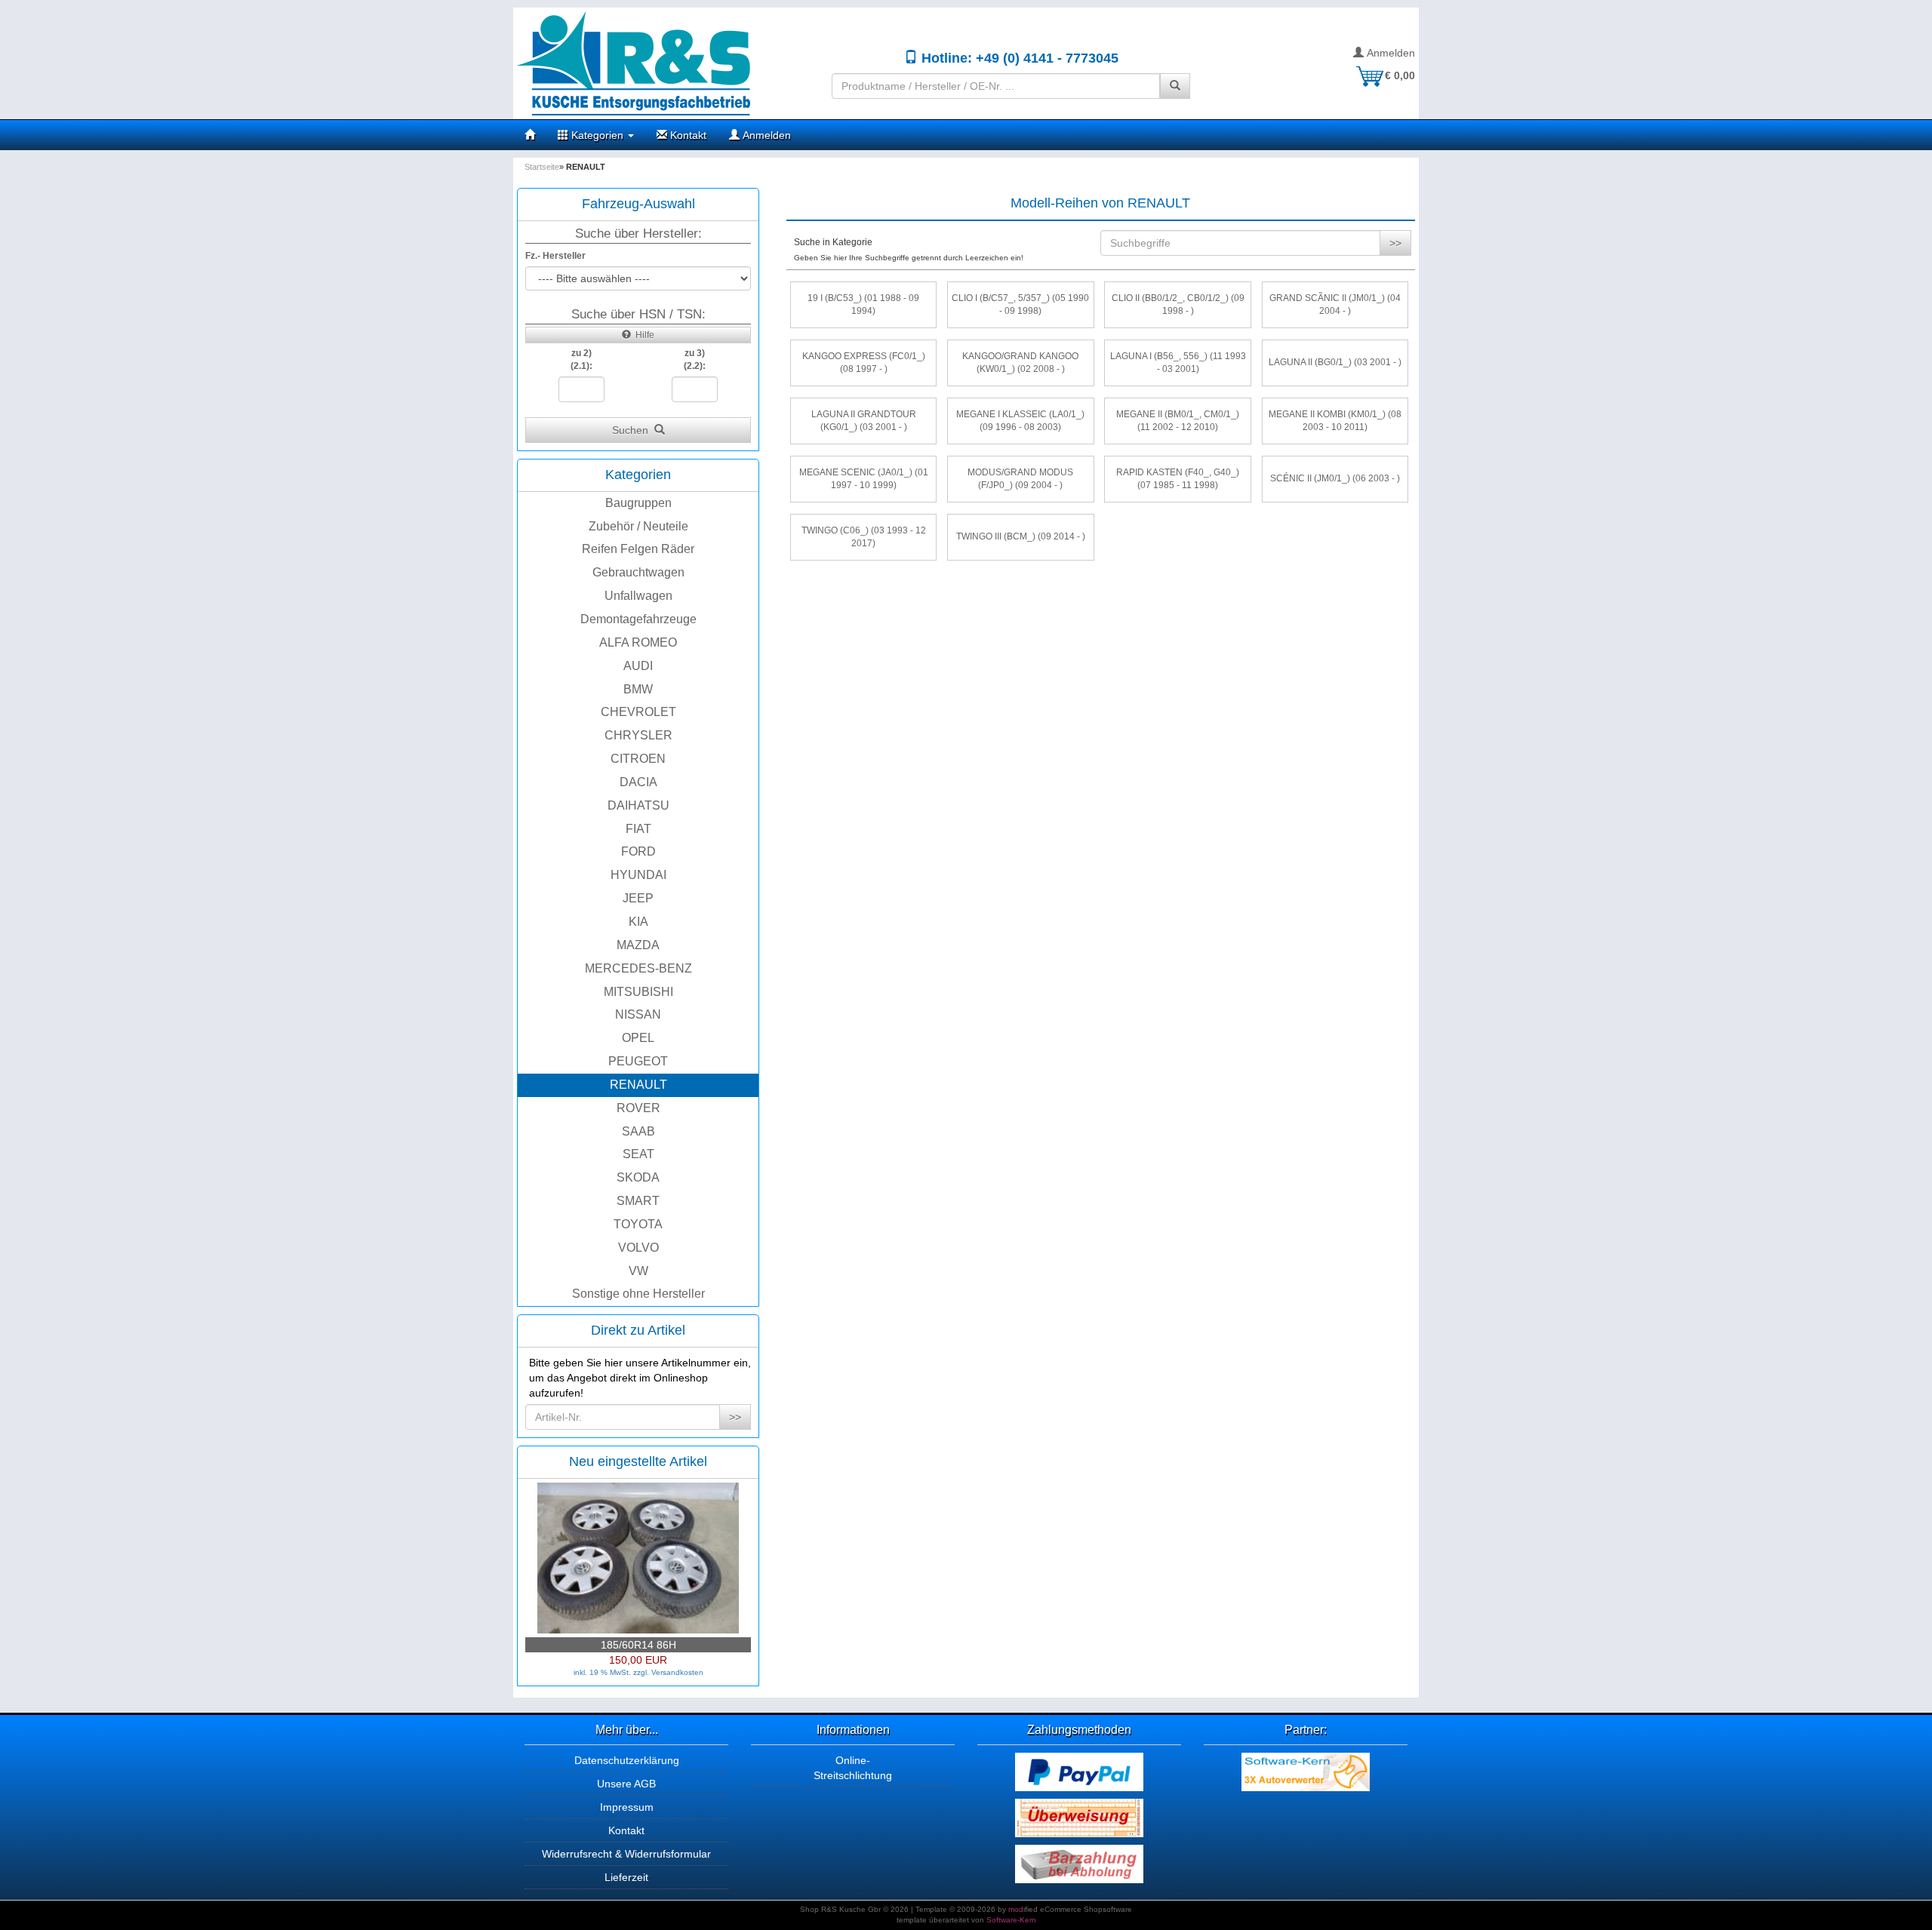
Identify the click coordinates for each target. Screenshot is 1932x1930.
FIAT (638, 829)
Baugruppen (638, 503)
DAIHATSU (638, 805)
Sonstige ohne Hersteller (638, 1294)
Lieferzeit (626, 1877)
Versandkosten (677, 1672)
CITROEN (638, 759)
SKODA (638, 1177)
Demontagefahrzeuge (638, 619)
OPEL (638, 1038)
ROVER (638, 1108)
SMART (638, 1201)
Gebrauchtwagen (638, 572)
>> (735, 1417)
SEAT (638, 1154)
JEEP (638, 898)
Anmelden (1389, 53)
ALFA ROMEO (638, 642)
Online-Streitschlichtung (853, 1768)
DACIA (638, 782)
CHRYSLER (638, 735)
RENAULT (638, 1085)
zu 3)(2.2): (695, 360)
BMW (638, 689)
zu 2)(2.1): (581, 360)
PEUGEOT (638, 1061)
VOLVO (638, 1248)
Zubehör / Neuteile (638, 526)
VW (638, 1271)
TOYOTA (638, 1224)
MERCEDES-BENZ (638, 968)
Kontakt (687, 135)
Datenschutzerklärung (627, 1760)
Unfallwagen (638, 596)
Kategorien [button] (597, 135)
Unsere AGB (626, 1784)
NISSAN (638, 1014)
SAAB (638, 1131)
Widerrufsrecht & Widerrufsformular (626, 1854)
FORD (638, 851)
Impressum (627, 1807)
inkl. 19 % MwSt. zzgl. (612, 1672)
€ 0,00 (1400, 75)
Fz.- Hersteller (555, 256)
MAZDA (638, 945)
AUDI (638, 666)
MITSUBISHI (638, 992)
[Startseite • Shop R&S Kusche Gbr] (667, 63)
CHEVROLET (638, 712)
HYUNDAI (638, 875)
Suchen (633, 430)
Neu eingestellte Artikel (638, 1461)
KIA (638, 922)
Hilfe (643, 335)
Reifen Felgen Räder (638, 549)
